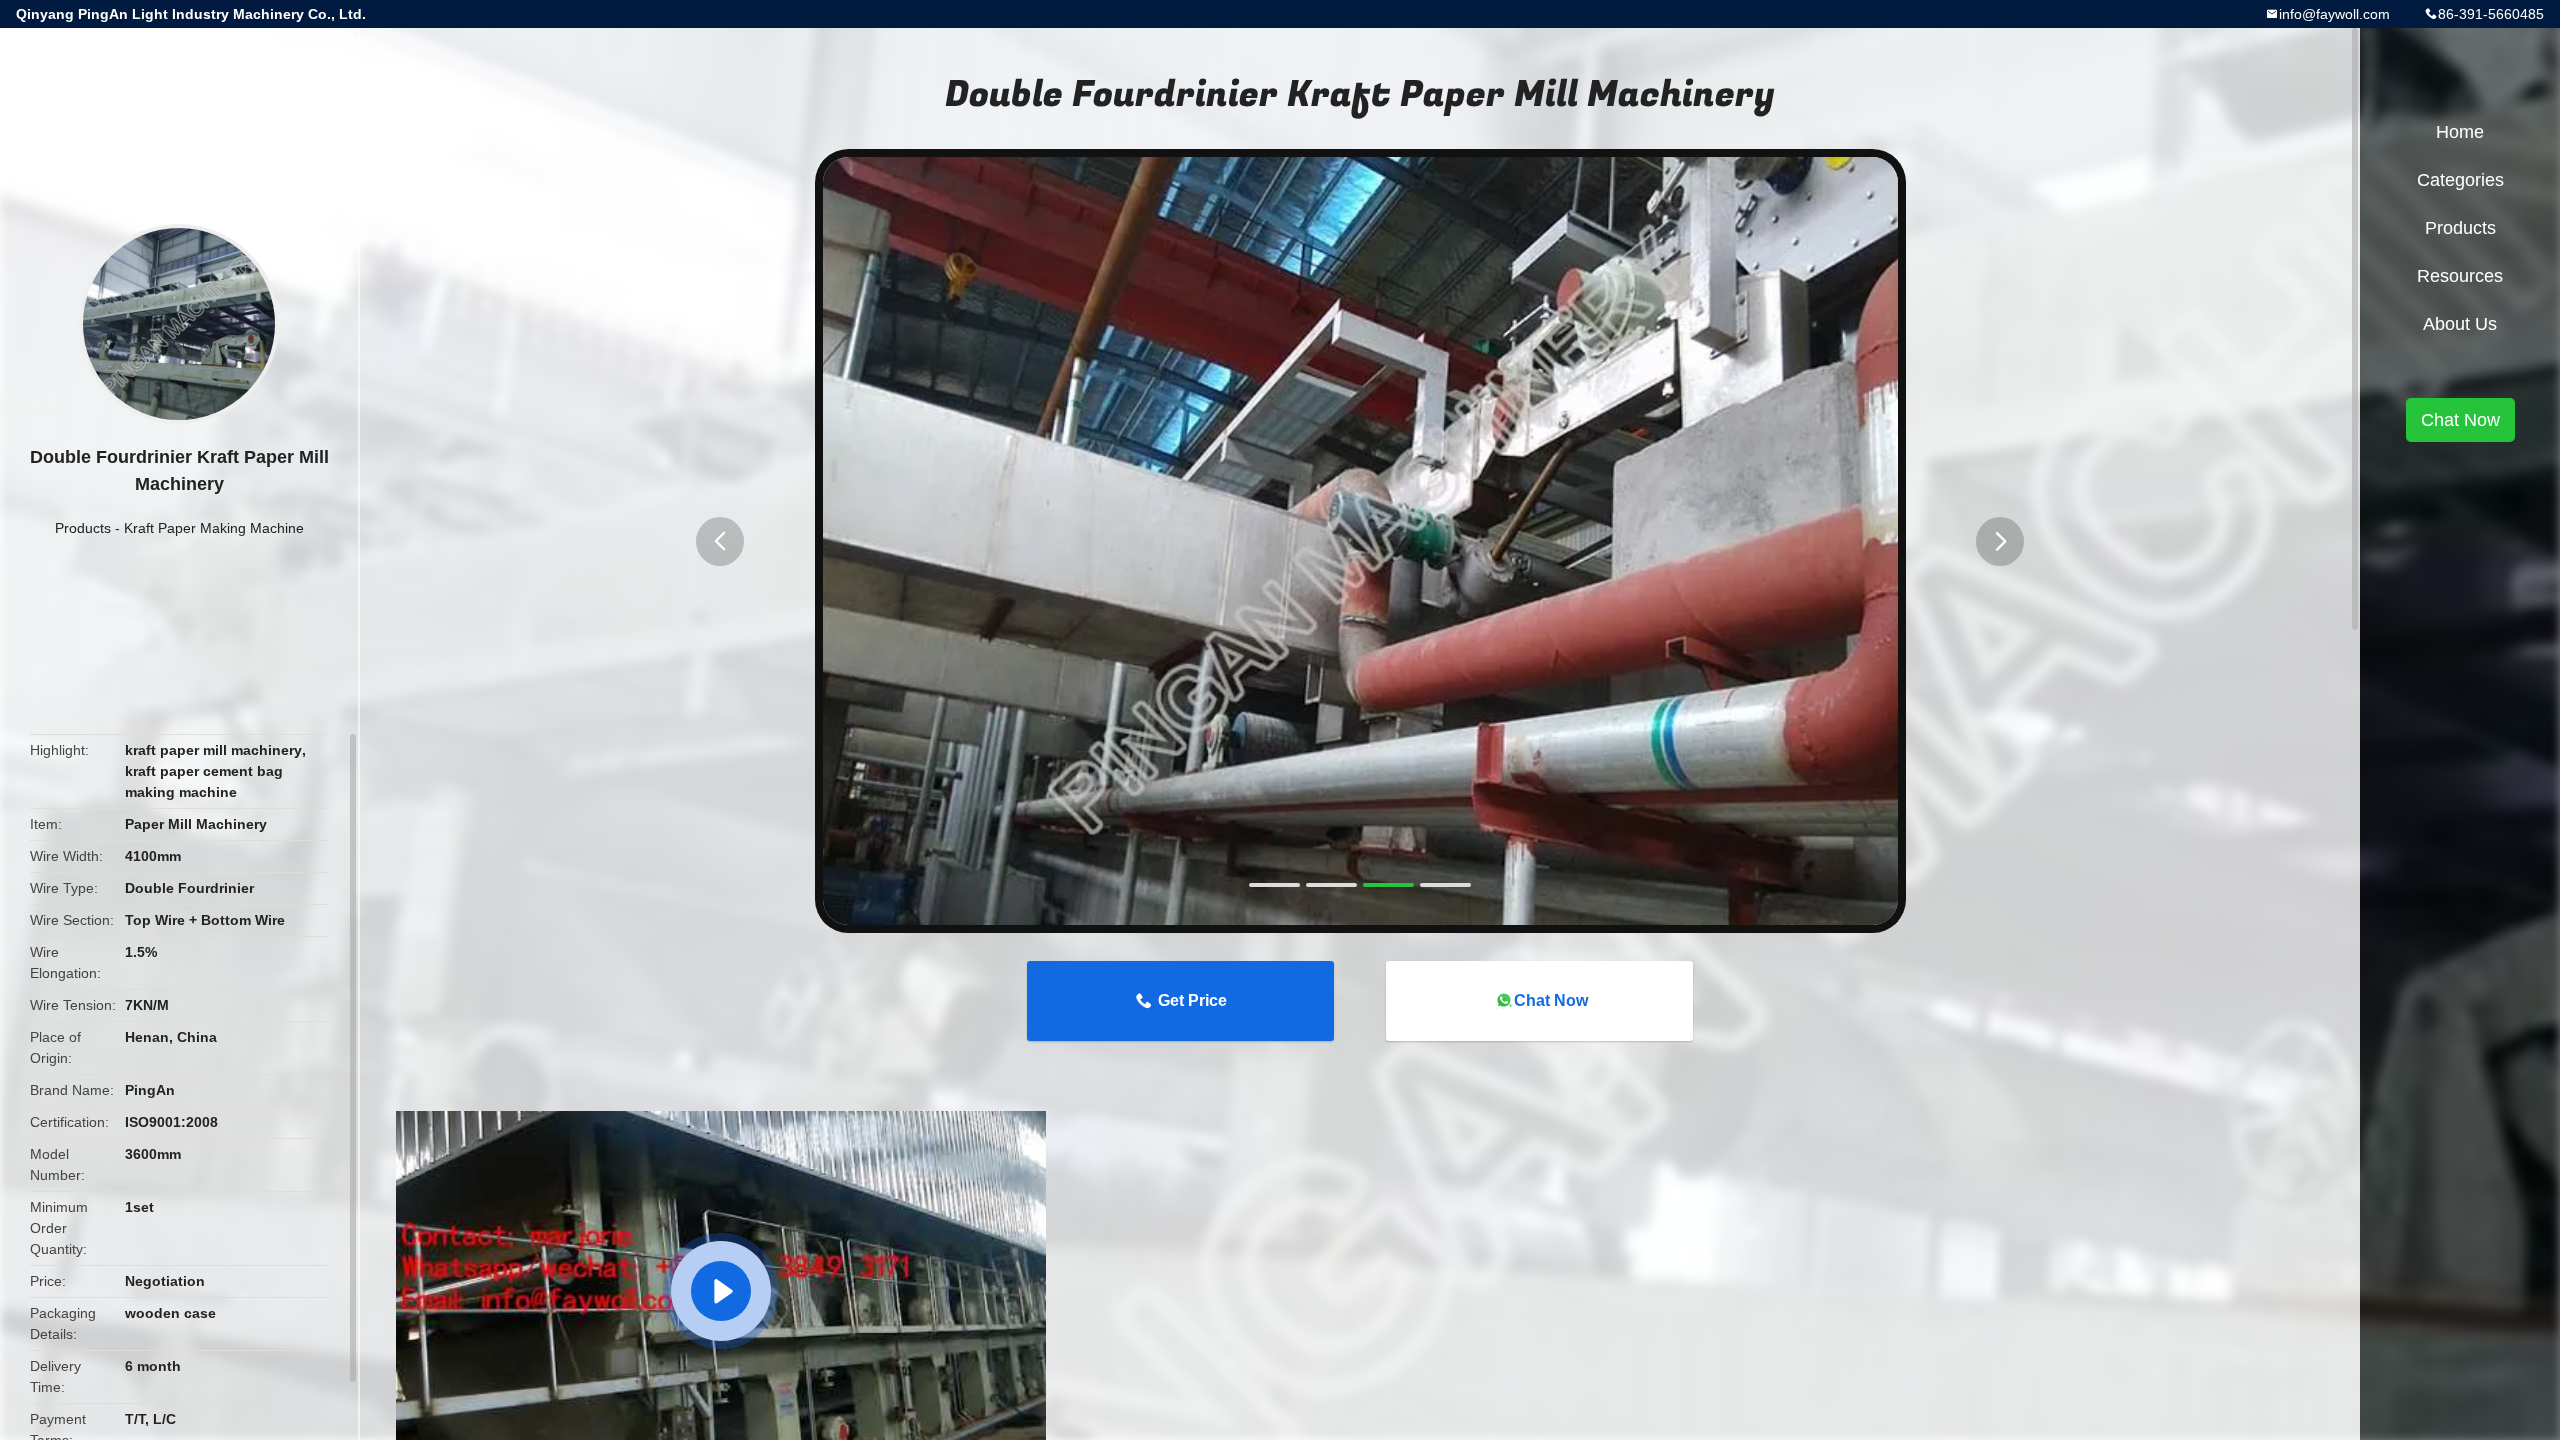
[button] (720, 541)
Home (2460, 132)
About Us (2460, 324)
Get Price (1192, 1000)
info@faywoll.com (2334, 14)
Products (83, 528)
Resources (2460, 276)
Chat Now (1551, 1000)
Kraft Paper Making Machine (214, 528)
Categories (2460, 180)
